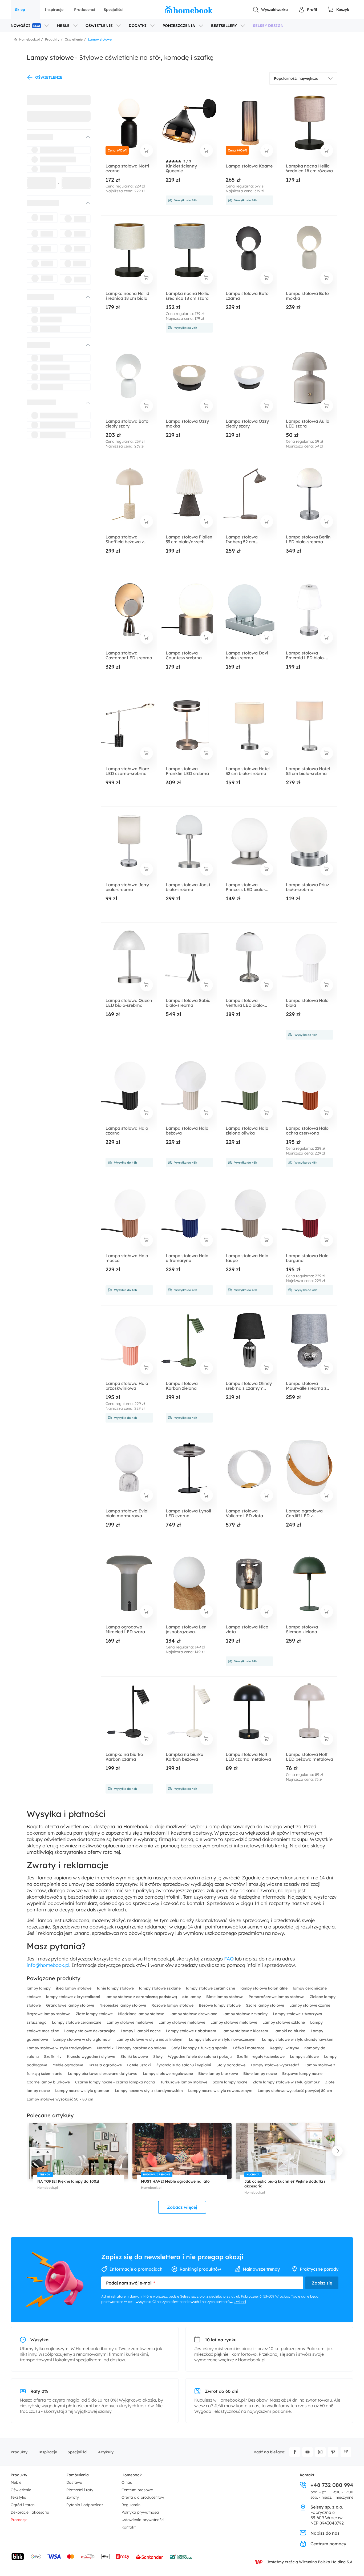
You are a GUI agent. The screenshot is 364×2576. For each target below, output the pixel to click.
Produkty (19, 2452)
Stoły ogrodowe (231, 2065)
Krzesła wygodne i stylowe (92, 2056)
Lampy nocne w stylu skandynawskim (149, 2091)
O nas (127, 2482)
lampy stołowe (74, 1988)
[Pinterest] (333, 2452)
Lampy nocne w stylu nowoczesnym (221, 2091)
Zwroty (73, 2497)
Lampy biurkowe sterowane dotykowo (103, 2074)
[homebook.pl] (189, 10)
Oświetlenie (21, 2490)
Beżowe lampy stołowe (220, 2005)
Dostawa (74, 2482)
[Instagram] (320, 2452)
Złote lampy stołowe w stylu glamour (287, 2082)
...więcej (240, 2302)
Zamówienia (78, 2475)
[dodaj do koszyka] (147, 150)
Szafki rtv (53, 2056)
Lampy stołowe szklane (284, 2022)
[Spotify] (346, 2452)
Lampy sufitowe (305, 2056)
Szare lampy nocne (230, 2082)
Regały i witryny (285, 2048)
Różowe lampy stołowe (173, 2005)
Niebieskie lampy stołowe (123, 2005)
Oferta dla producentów (143, 2497)
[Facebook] (295, 2452)
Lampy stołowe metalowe (130, 2022)
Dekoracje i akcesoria (30, 2512)
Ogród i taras (23, 2505)
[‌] (54, 137)
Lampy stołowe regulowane (168, 2074)
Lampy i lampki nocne (141, 2031)
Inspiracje (54, 10)
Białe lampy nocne (261, 2074)
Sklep (20, 10)
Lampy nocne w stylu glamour (83, 2091)
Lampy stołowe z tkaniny (246, 2014)
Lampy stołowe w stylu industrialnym (151, 2039)
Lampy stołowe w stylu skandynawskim (298, 2039)
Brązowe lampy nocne (302, 2074)
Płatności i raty (80, 2490)
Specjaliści (114, 10)
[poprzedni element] (27, 2151)
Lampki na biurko (290, 2031)
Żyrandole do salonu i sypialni (184, 2065)
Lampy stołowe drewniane (194, 2014)
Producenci (85, 10)
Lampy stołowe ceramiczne (77, 2022)
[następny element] (337, 2151)
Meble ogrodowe (68, 2065)
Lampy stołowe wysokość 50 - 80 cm (60, 2099)
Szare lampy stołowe (266, 2005)
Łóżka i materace (249, 2048)
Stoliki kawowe (135, 2056)
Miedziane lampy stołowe (142, 2014)
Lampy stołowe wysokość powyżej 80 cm (295, 2091)
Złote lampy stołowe (95, 2014)
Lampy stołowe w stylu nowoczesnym (223, 2039)
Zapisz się (322, 2283)
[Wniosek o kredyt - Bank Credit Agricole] (181, 2557)
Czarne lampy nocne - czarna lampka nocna (116, 2082)
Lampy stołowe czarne (310, 2005)
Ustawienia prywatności (143, 2520)
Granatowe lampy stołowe (71, 2005)
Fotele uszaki (139, 2065)
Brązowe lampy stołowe (49, 2014)
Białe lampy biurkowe (219, 2074)
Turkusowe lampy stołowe (184, 2082)
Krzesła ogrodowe (106, 2065)
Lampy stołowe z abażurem (192, 2031)
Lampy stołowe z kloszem (245, 2031)
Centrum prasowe (137, 2490)
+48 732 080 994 (332, 2485)
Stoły (158, 2056)
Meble (16, 2482)
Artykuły (106, 2452)
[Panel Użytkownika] (308, 10)
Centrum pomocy (328, 2544)
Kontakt (129, 2527)
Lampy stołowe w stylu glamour (83, 2039)
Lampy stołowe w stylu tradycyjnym (60, 2048)
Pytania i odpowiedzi (85, 2505)
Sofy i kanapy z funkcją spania (200, 2048)
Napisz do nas (325, 2533)
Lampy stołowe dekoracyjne (90, 2031)
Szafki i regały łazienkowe (261, 2056)
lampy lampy (39, 1988)
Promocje (19, 2520)
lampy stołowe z (73, 1997)
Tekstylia (19, 2497)
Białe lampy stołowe (225, 1997)
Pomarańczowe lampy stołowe (277, 1997)
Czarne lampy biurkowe (49, 2082)
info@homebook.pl (48, 1965)
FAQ (229, 1959)
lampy (192, 1997)
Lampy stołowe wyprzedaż (276, 2065)
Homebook (132, 2475)
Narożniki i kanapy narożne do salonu (132, 2048)
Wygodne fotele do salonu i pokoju (200, 2056)
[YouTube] (308, 2452)
